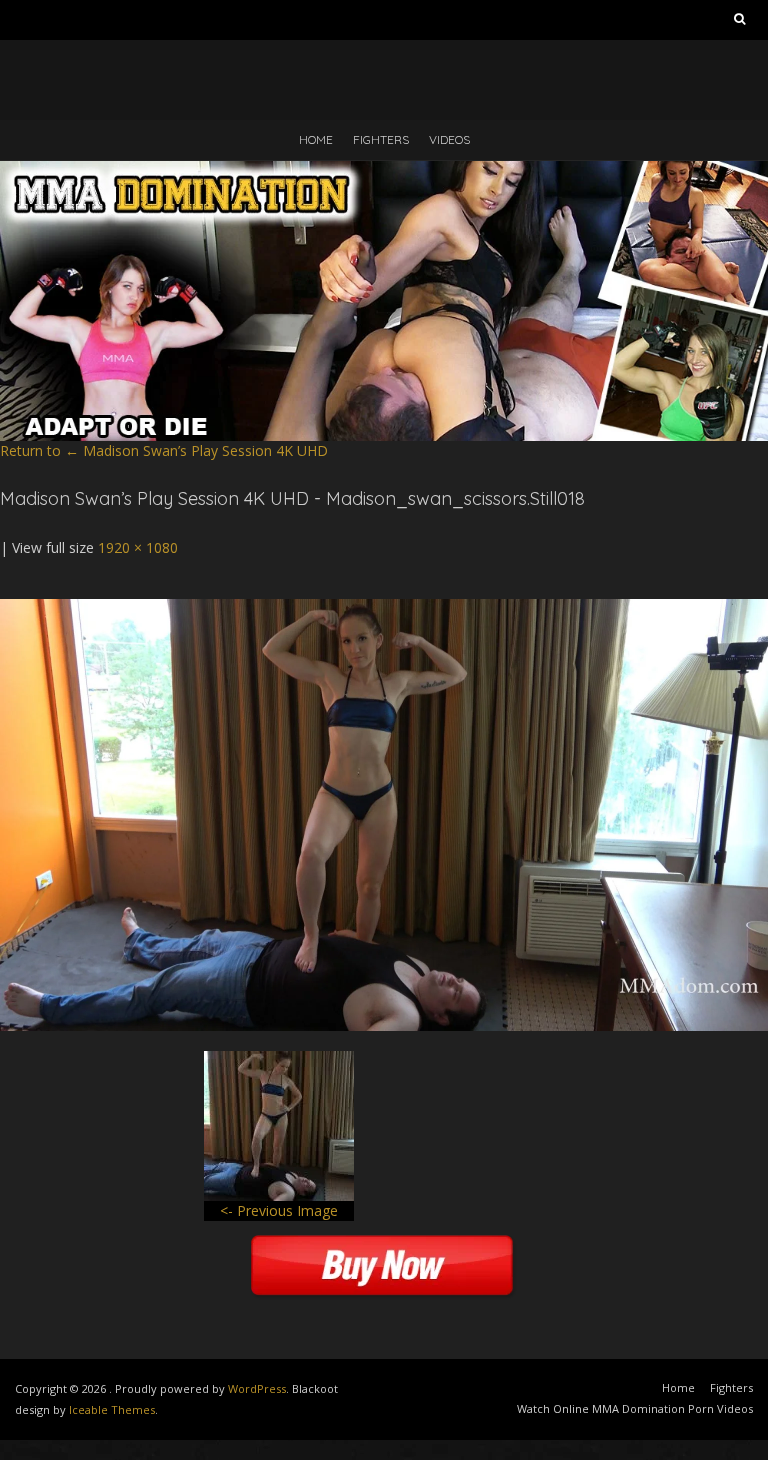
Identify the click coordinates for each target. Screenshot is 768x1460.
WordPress (257, 1388)
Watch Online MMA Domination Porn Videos (635, 1408)
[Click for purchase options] (384, 608)
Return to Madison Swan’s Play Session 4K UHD (164, 450)
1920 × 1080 (138, 547)
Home (316, 139)
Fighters (381, 139)
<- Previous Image (279, 1210)
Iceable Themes (112, 1409)
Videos (449, 139)
